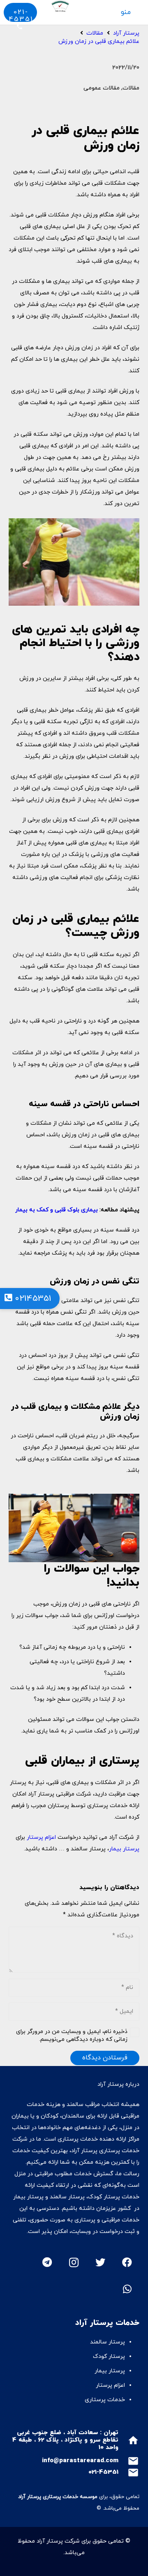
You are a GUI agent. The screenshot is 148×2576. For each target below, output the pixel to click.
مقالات (131, 88)
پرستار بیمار (124, 1849)
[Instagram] (74, 2262)
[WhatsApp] (127, 2289)
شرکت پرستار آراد (58, 2541)
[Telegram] (47, 2262)
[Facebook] (127, 2262)
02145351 (32, 1299)
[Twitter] (100, 2262)
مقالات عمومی (102, 88)
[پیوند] (54, 6)
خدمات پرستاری (105, 2400)
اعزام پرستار (41, 1837)
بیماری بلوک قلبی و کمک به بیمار (57, 1210)
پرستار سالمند (108, 2342)
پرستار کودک (108, 2356)
